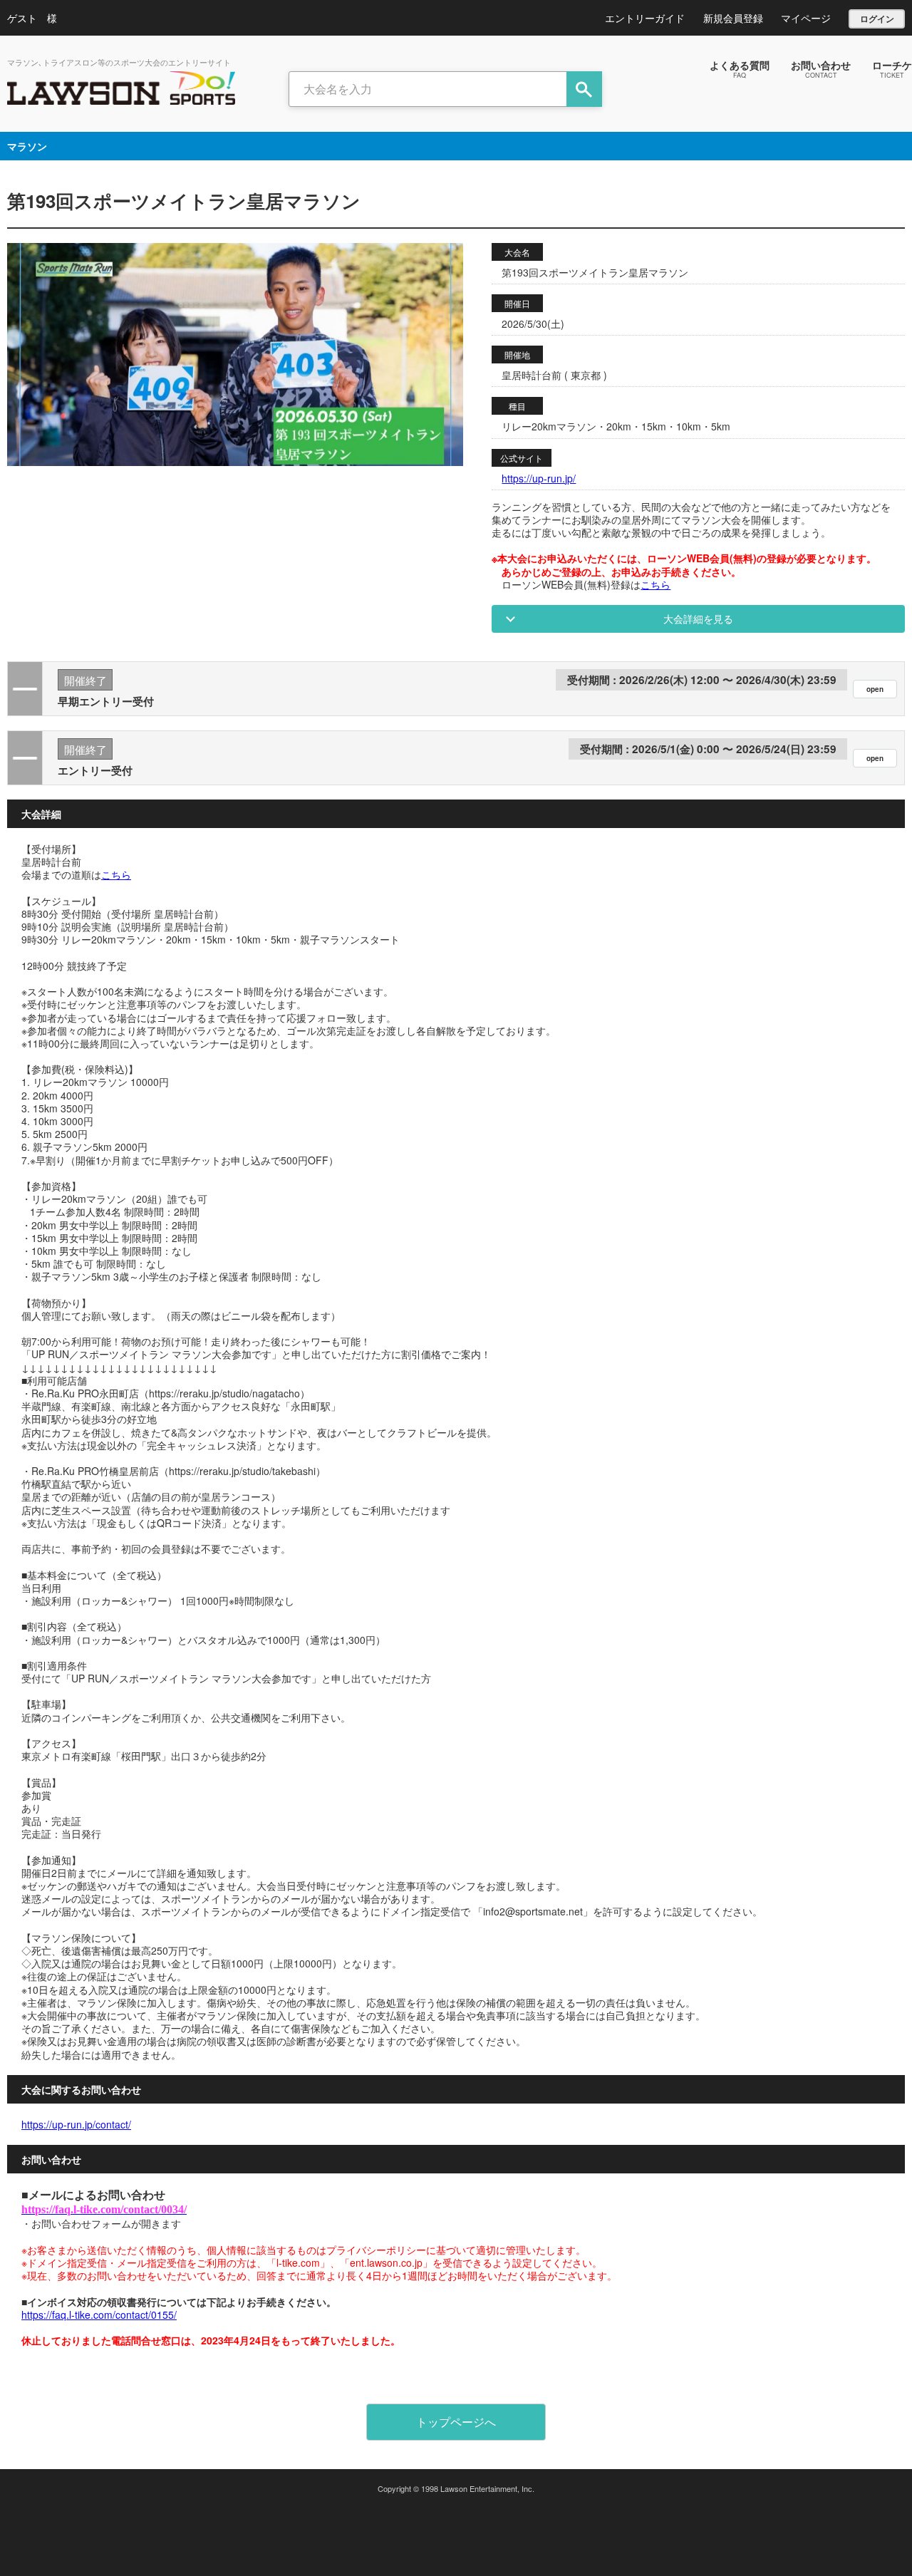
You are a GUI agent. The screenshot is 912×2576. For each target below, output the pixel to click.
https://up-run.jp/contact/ (76, 2124)
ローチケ (892, 68)
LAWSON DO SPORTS (121, 88)
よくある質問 (740, 68)
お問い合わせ (821, 68)
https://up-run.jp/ (539, 478)
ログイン (877, 19)
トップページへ (456, 2422)
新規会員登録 (733, 18)
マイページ (806, 18)
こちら (655, 584)
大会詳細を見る (698, 619)
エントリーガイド (645, 18)
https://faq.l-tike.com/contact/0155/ (99, 2314)
